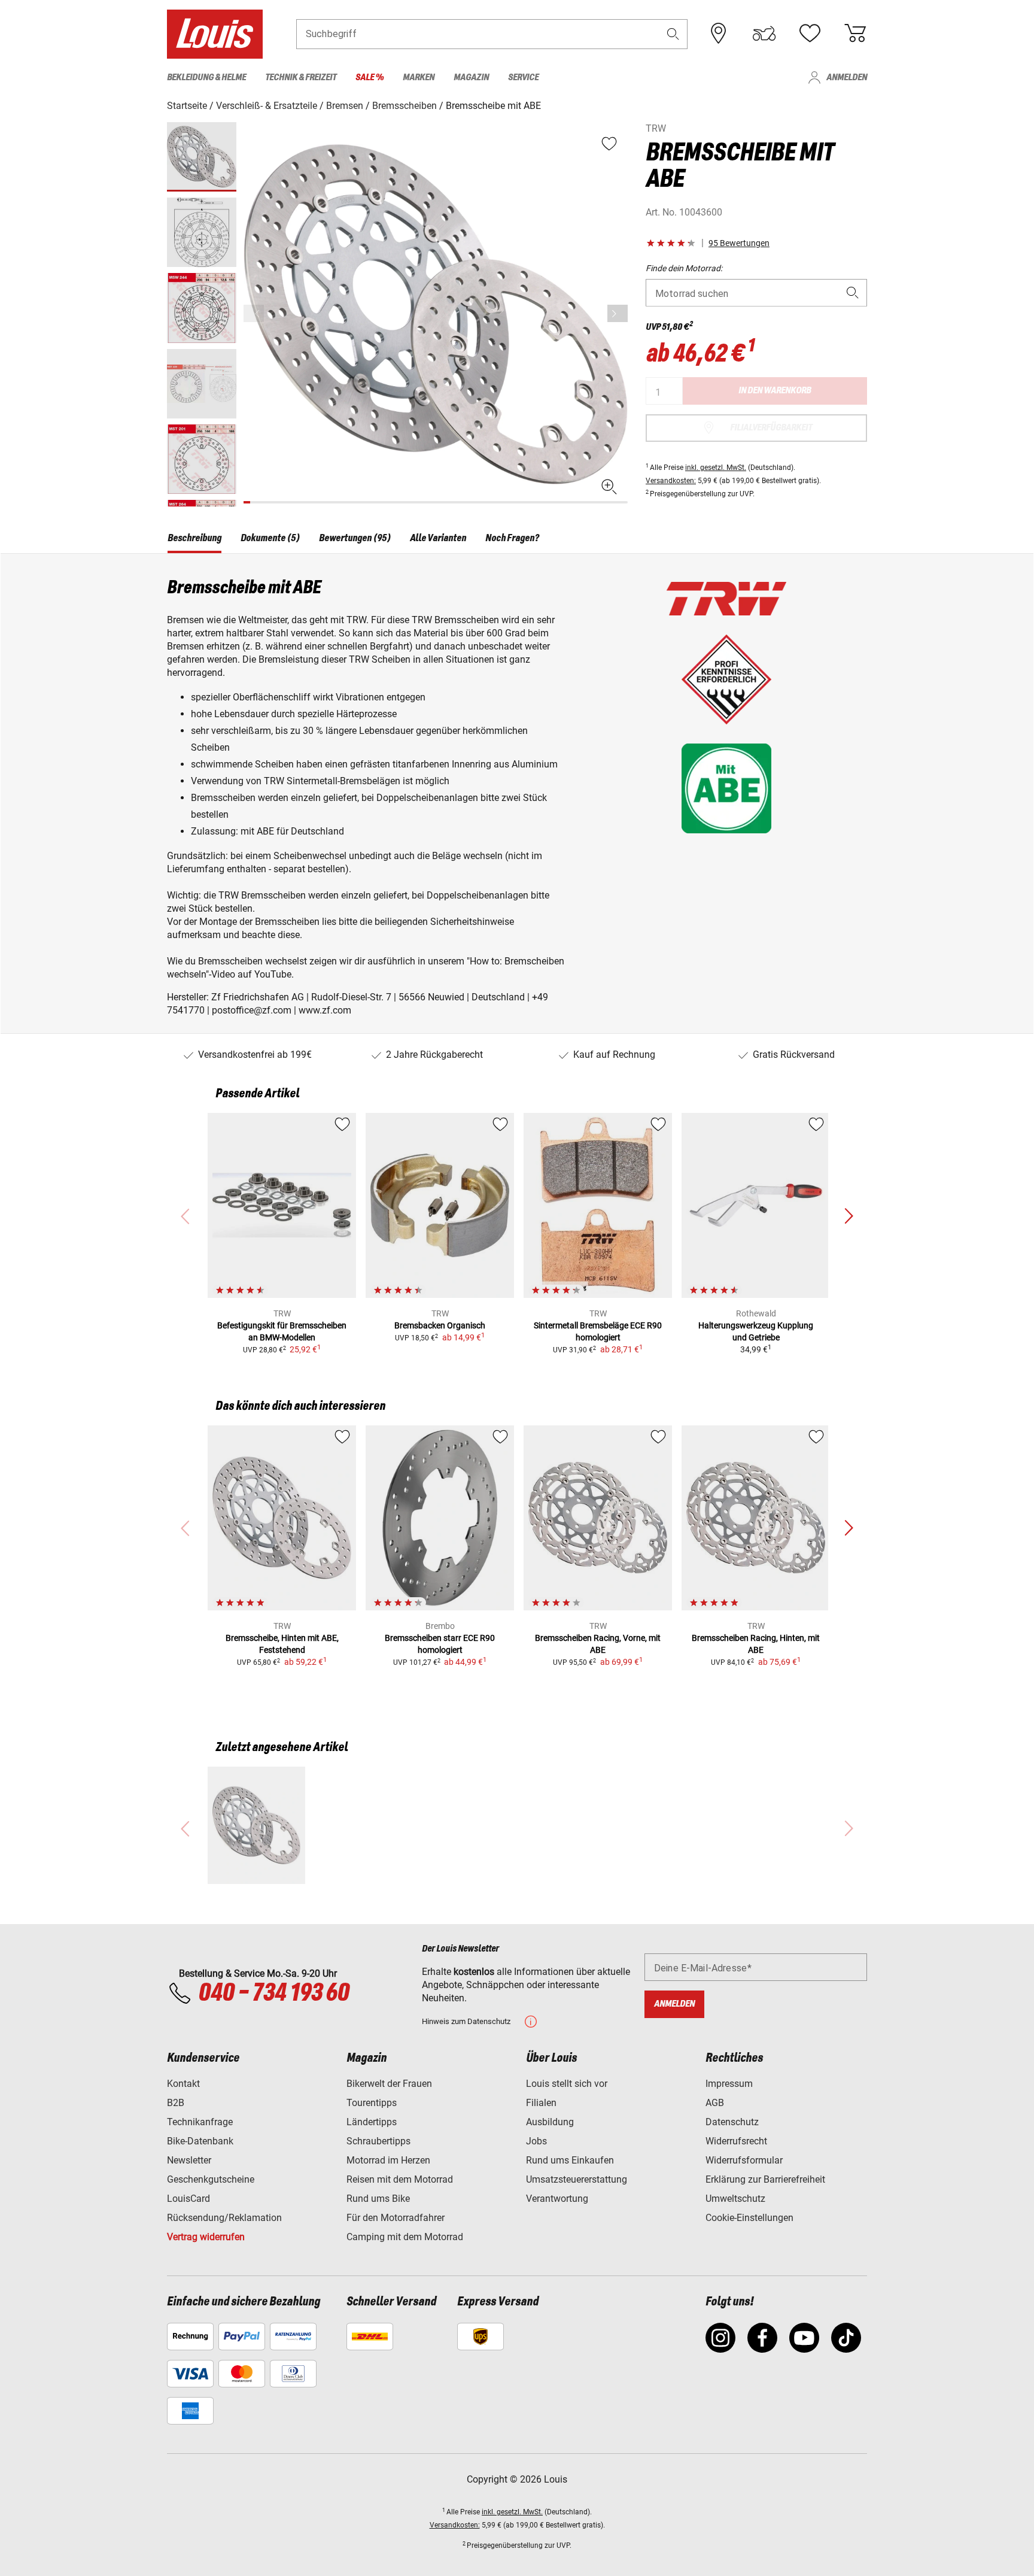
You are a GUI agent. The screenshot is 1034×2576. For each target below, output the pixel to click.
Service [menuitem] (523, 78)
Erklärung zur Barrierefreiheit (765, 2179)
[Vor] (618, 313)
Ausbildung (550, 2122)
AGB (715, 2103)
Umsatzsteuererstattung (577, 2179)
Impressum (729, 2084)
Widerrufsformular (744, 2160)
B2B (176, 2103)
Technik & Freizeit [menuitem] (301, 78)
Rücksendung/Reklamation (224, 2218)
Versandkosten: (671, 481)
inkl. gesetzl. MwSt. (716, 468)
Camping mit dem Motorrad (405, 2237)
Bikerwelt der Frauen (389, 2084)
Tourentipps (372, 2103)
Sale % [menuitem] (369, 78)
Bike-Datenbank (200, 2141)
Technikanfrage (200, 2122)
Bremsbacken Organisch (440, 1325)
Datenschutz (732, 2122)
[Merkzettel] (810, 34)
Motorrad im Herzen (388, 2160)
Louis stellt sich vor (567, 2084)
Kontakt (183, 2084)
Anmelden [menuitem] (847, 78)
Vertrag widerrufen (206, 2237)
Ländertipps (372, 2122)
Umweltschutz (735, 2199)
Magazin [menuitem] (471, 78)
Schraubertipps (378, 2141)
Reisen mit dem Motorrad (400, 2179)
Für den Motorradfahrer (396, 2218)
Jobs (536, 2141)
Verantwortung (557, 2199)
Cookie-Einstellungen (749, 2218)
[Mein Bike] (764, 34)
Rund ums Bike (378, 2199)
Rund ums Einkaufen (570, 2160)
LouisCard (188, 2199)
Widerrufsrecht (736, 2141)
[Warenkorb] (855, 34)
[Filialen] (719, 34)
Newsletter (189, 2160)
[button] (673, 34)
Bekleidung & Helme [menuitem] (206, 78)
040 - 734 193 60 (273, 1994)
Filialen (541, 2103)
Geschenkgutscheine (211, 2179)
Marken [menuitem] (419, 78)
